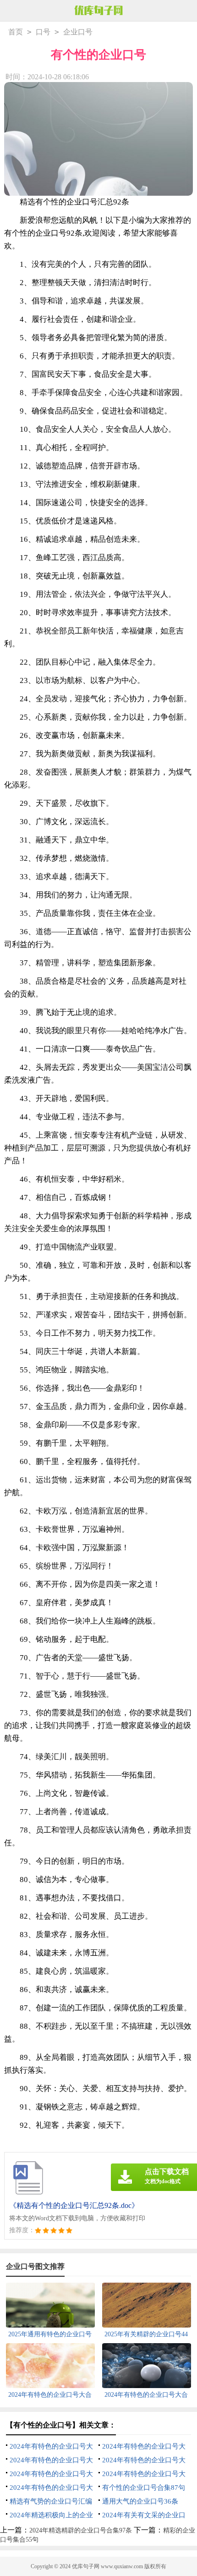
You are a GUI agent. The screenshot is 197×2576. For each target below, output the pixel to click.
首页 (16, 32)
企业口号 (78, 32)
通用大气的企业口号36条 (140, 2501)
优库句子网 (86, 2566)
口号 (43, 32)
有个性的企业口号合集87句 (144, 2488)
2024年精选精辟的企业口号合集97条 (81, 2530)
